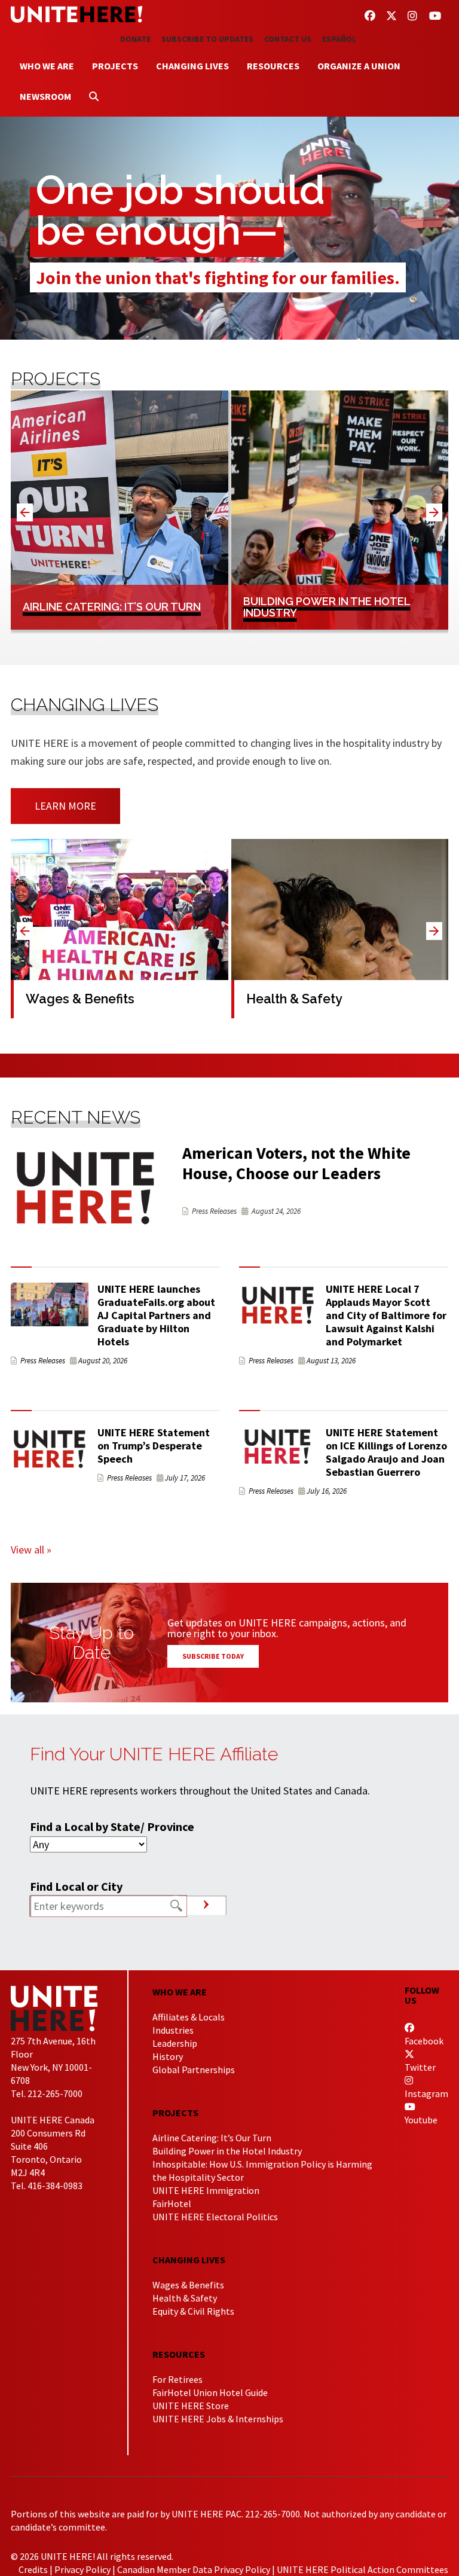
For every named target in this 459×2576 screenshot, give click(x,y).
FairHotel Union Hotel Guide (210, 2392)
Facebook (424, 2041)
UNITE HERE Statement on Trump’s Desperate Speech (154, 1446)
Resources (273, 66)
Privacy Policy (82, 2569)
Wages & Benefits (188, 2285)
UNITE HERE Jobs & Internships (218, 2419)
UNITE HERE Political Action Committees (362, 2569)
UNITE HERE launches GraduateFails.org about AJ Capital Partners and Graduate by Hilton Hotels (156, 1315)
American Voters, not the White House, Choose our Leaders (296, 1163)
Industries (173, 2030)
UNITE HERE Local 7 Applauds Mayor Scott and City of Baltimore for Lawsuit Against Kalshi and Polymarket (386, 1315)
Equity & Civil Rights (193, 2311)
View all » (31, 1550)
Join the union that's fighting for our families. (218, 277)
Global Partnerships (194, 2070)
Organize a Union (359, 66)
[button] (434, 512)
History (168, 2056)
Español (339, 39)
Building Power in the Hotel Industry (227, 2151)
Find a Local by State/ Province (112, 1826)
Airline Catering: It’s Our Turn (212, 2138)
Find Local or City (76, 1886)
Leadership (175, 2043)
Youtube (421, 2120)
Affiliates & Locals (189, 2017)
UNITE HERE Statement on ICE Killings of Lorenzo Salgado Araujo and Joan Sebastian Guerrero (386, 1452)
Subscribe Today (213, 1656)
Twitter (420, 2067)
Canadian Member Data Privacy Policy (194, 2569)
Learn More (65, 806)
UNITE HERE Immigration (206, 2190)
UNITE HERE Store (191, 2406)
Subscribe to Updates (207, 39)
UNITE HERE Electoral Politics (215, 2217)
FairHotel (172, 2203)
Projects (115, 66)
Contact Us (288, 39)
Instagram (426, 2093)
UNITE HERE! (76, 14)
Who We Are (47, 66)
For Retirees (178, 2379)
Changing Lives (192, 66)
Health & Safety (185, 2298)
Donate (135, 39)
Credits (33, 2569)
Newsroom (45, 96)
